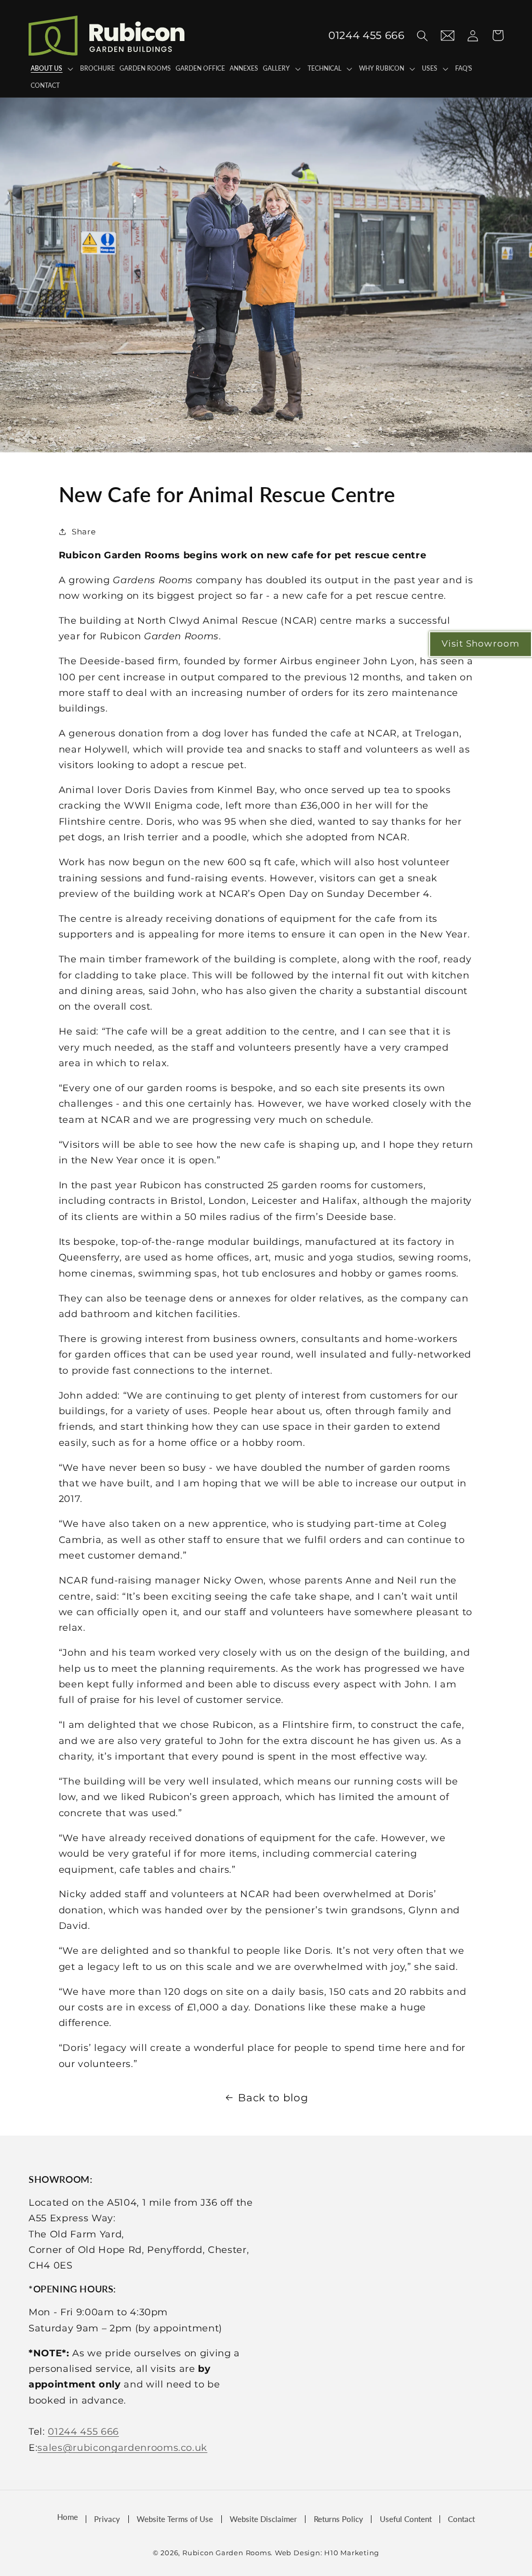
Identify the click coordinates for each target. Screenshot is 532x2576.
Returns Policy (338, 2519)
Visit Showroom (481, 643)
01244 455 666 (83, 2431)
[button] (422, 35)
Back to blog (273, 2098)
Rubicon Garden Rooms (227, 2553)
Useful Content (406, 2519)
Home (68, 2517)
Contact (461, 2519)
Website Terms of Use (175, 2519)
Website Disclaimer (263, 2519)
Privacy (107, 2519)
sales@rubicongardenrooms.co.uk (122, 2447)
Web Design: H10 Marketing (327, 2553)
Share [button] (84, 532)
